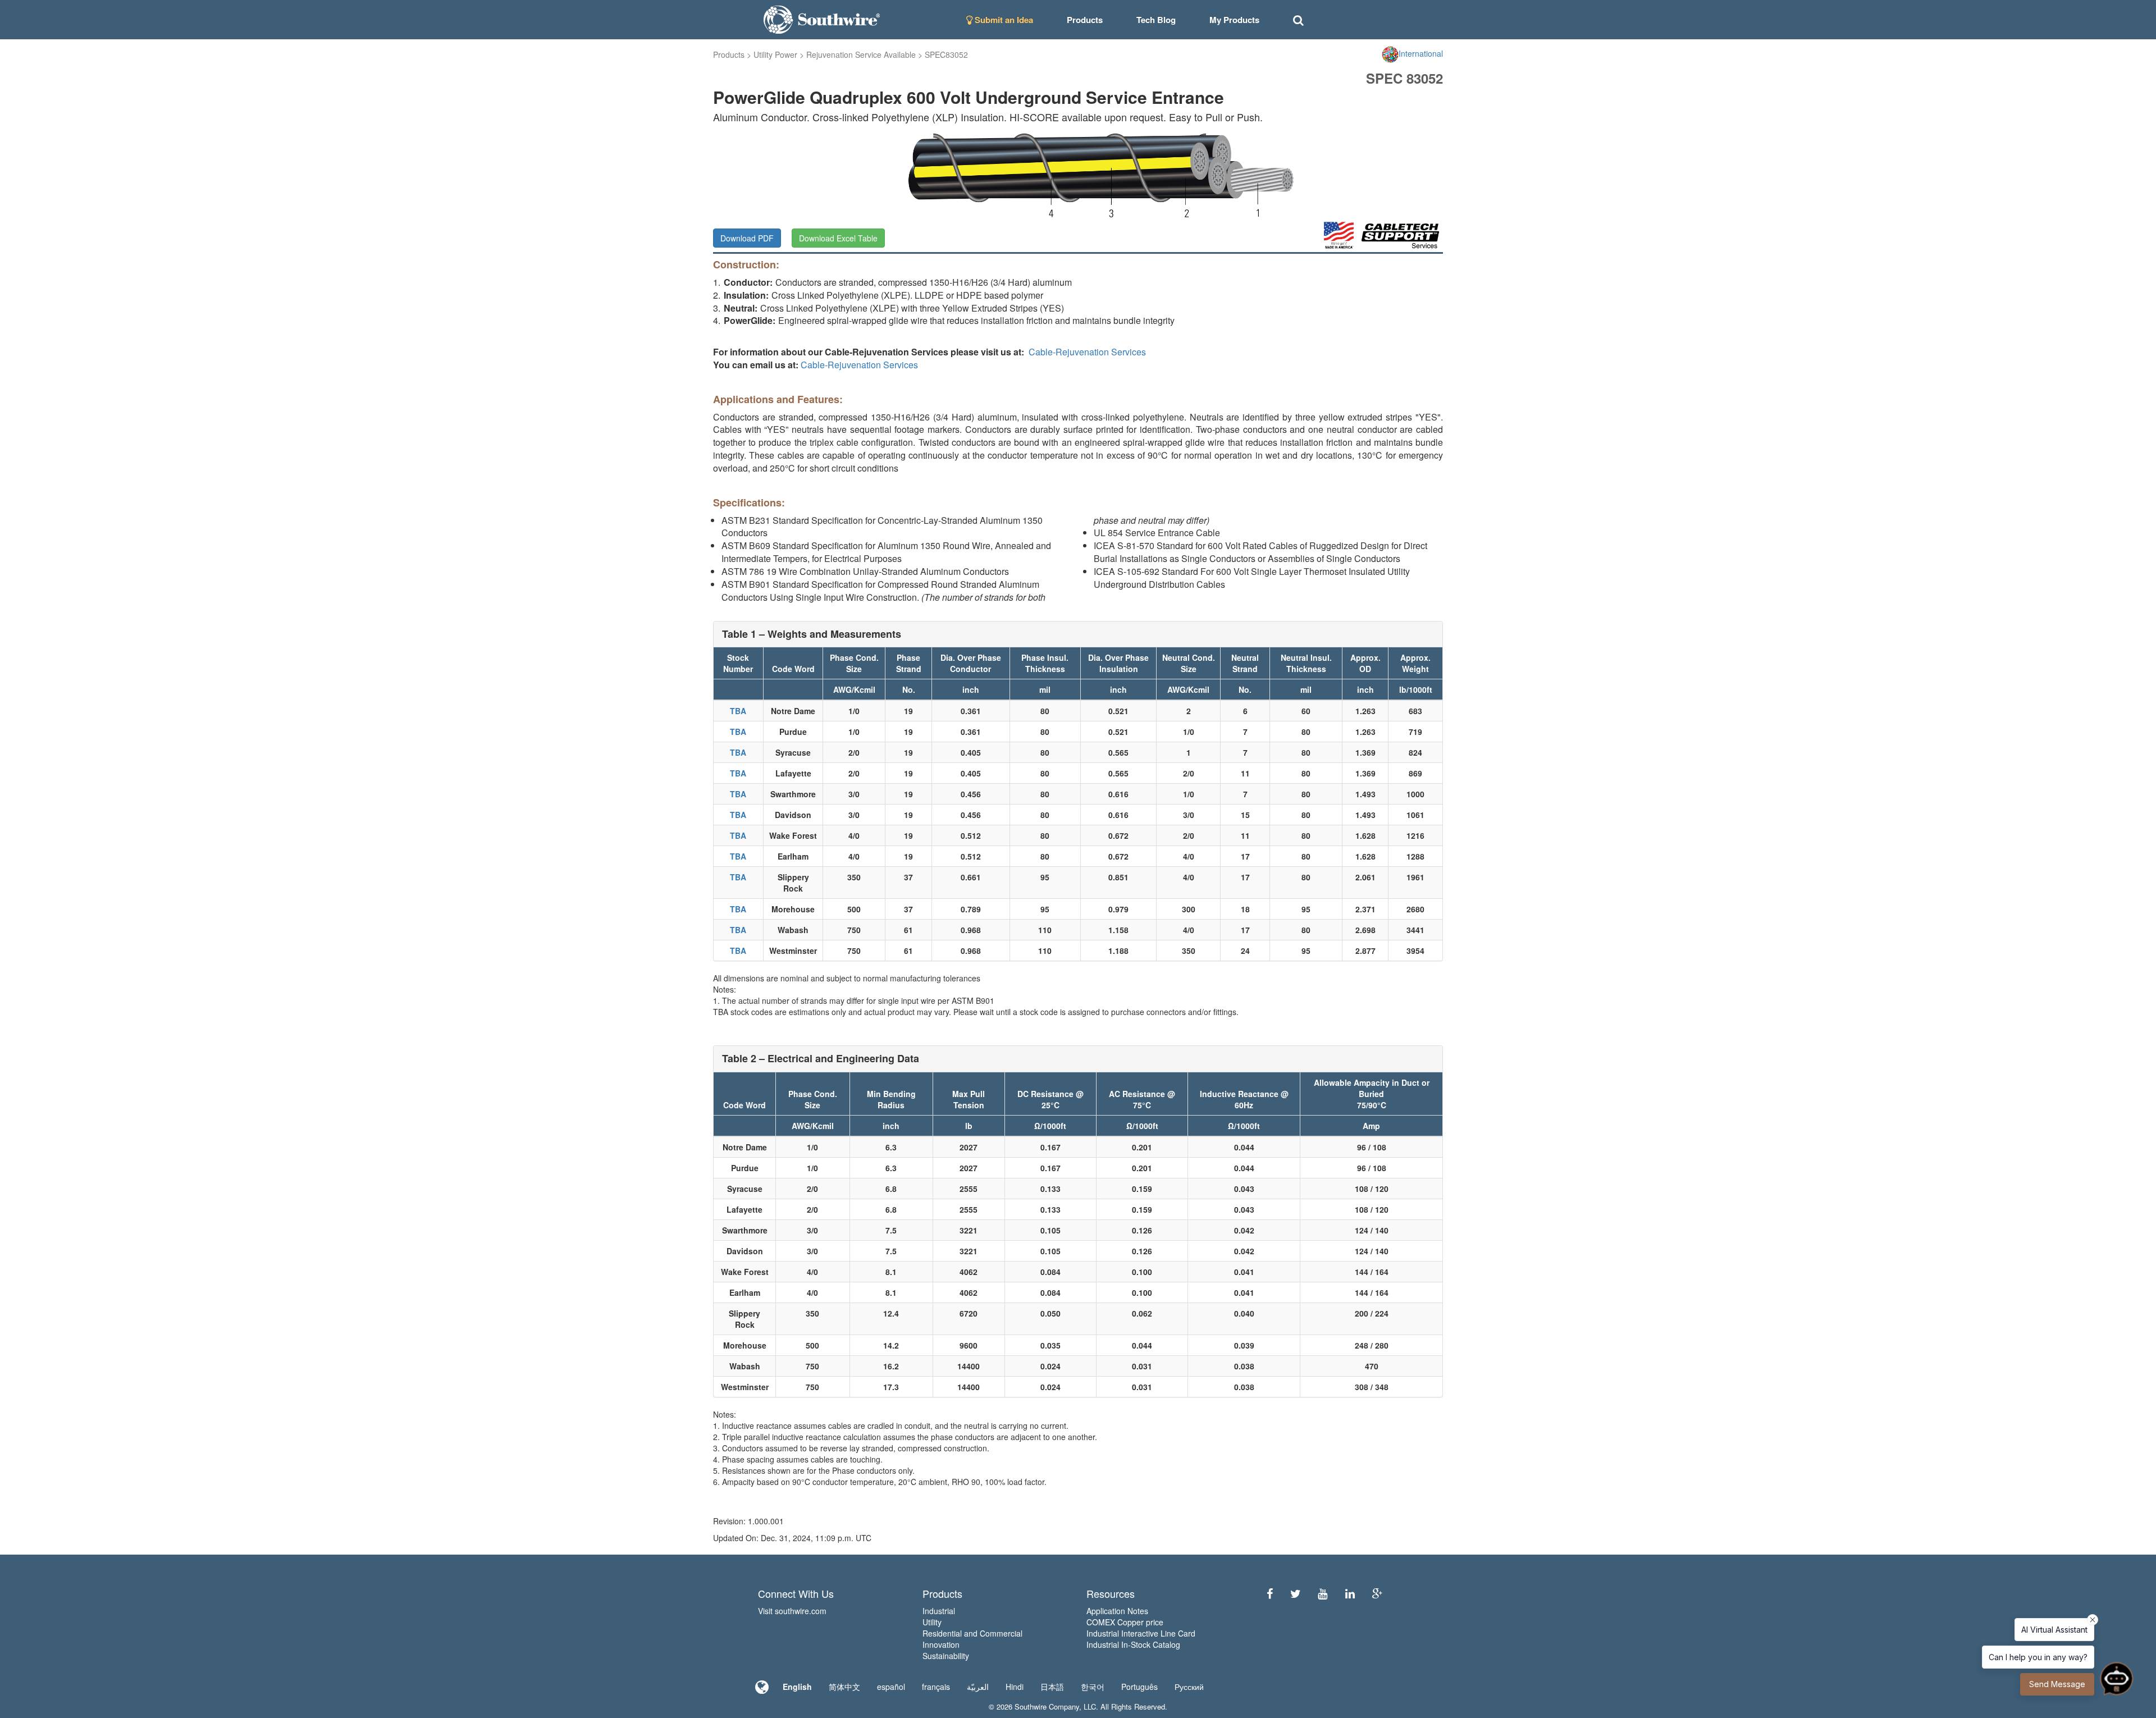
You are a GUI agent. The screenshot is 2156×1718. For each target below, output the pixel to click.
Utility (932, 1622)
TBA (738, 711)
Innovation (941, 1644)
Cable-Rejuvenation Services (1087, 352)
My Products (1234, 20)
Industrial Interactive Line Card (1141, 1633)
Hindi (1015, 1687)
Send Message (2057, 1684)
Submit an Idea (1003, 20)
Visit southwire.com (792, 1611)
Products (729, 54)
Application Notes (1117, 1611)
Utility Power (775, 54)
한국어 (1093, 1687)
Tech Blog (1156, 20)
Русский (1189, 1687)
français (936, 1687)
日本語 (1052, 1687)
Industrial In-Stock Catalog (1133, 1644)
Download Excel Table (838, 238)
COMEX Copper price (1125, 1622)
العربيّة (978, 1687)
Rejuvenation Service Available (861, 54)
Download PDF (747, 238)
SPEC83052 (946, 54)
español (891, 1687)
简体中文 (844, 1687)
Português (1139, 1687)
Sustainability (946, 1656)
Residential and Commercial (972, 1633)
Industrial (939, 1611)
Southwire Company (1047, 1706)
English (797, 1687)
